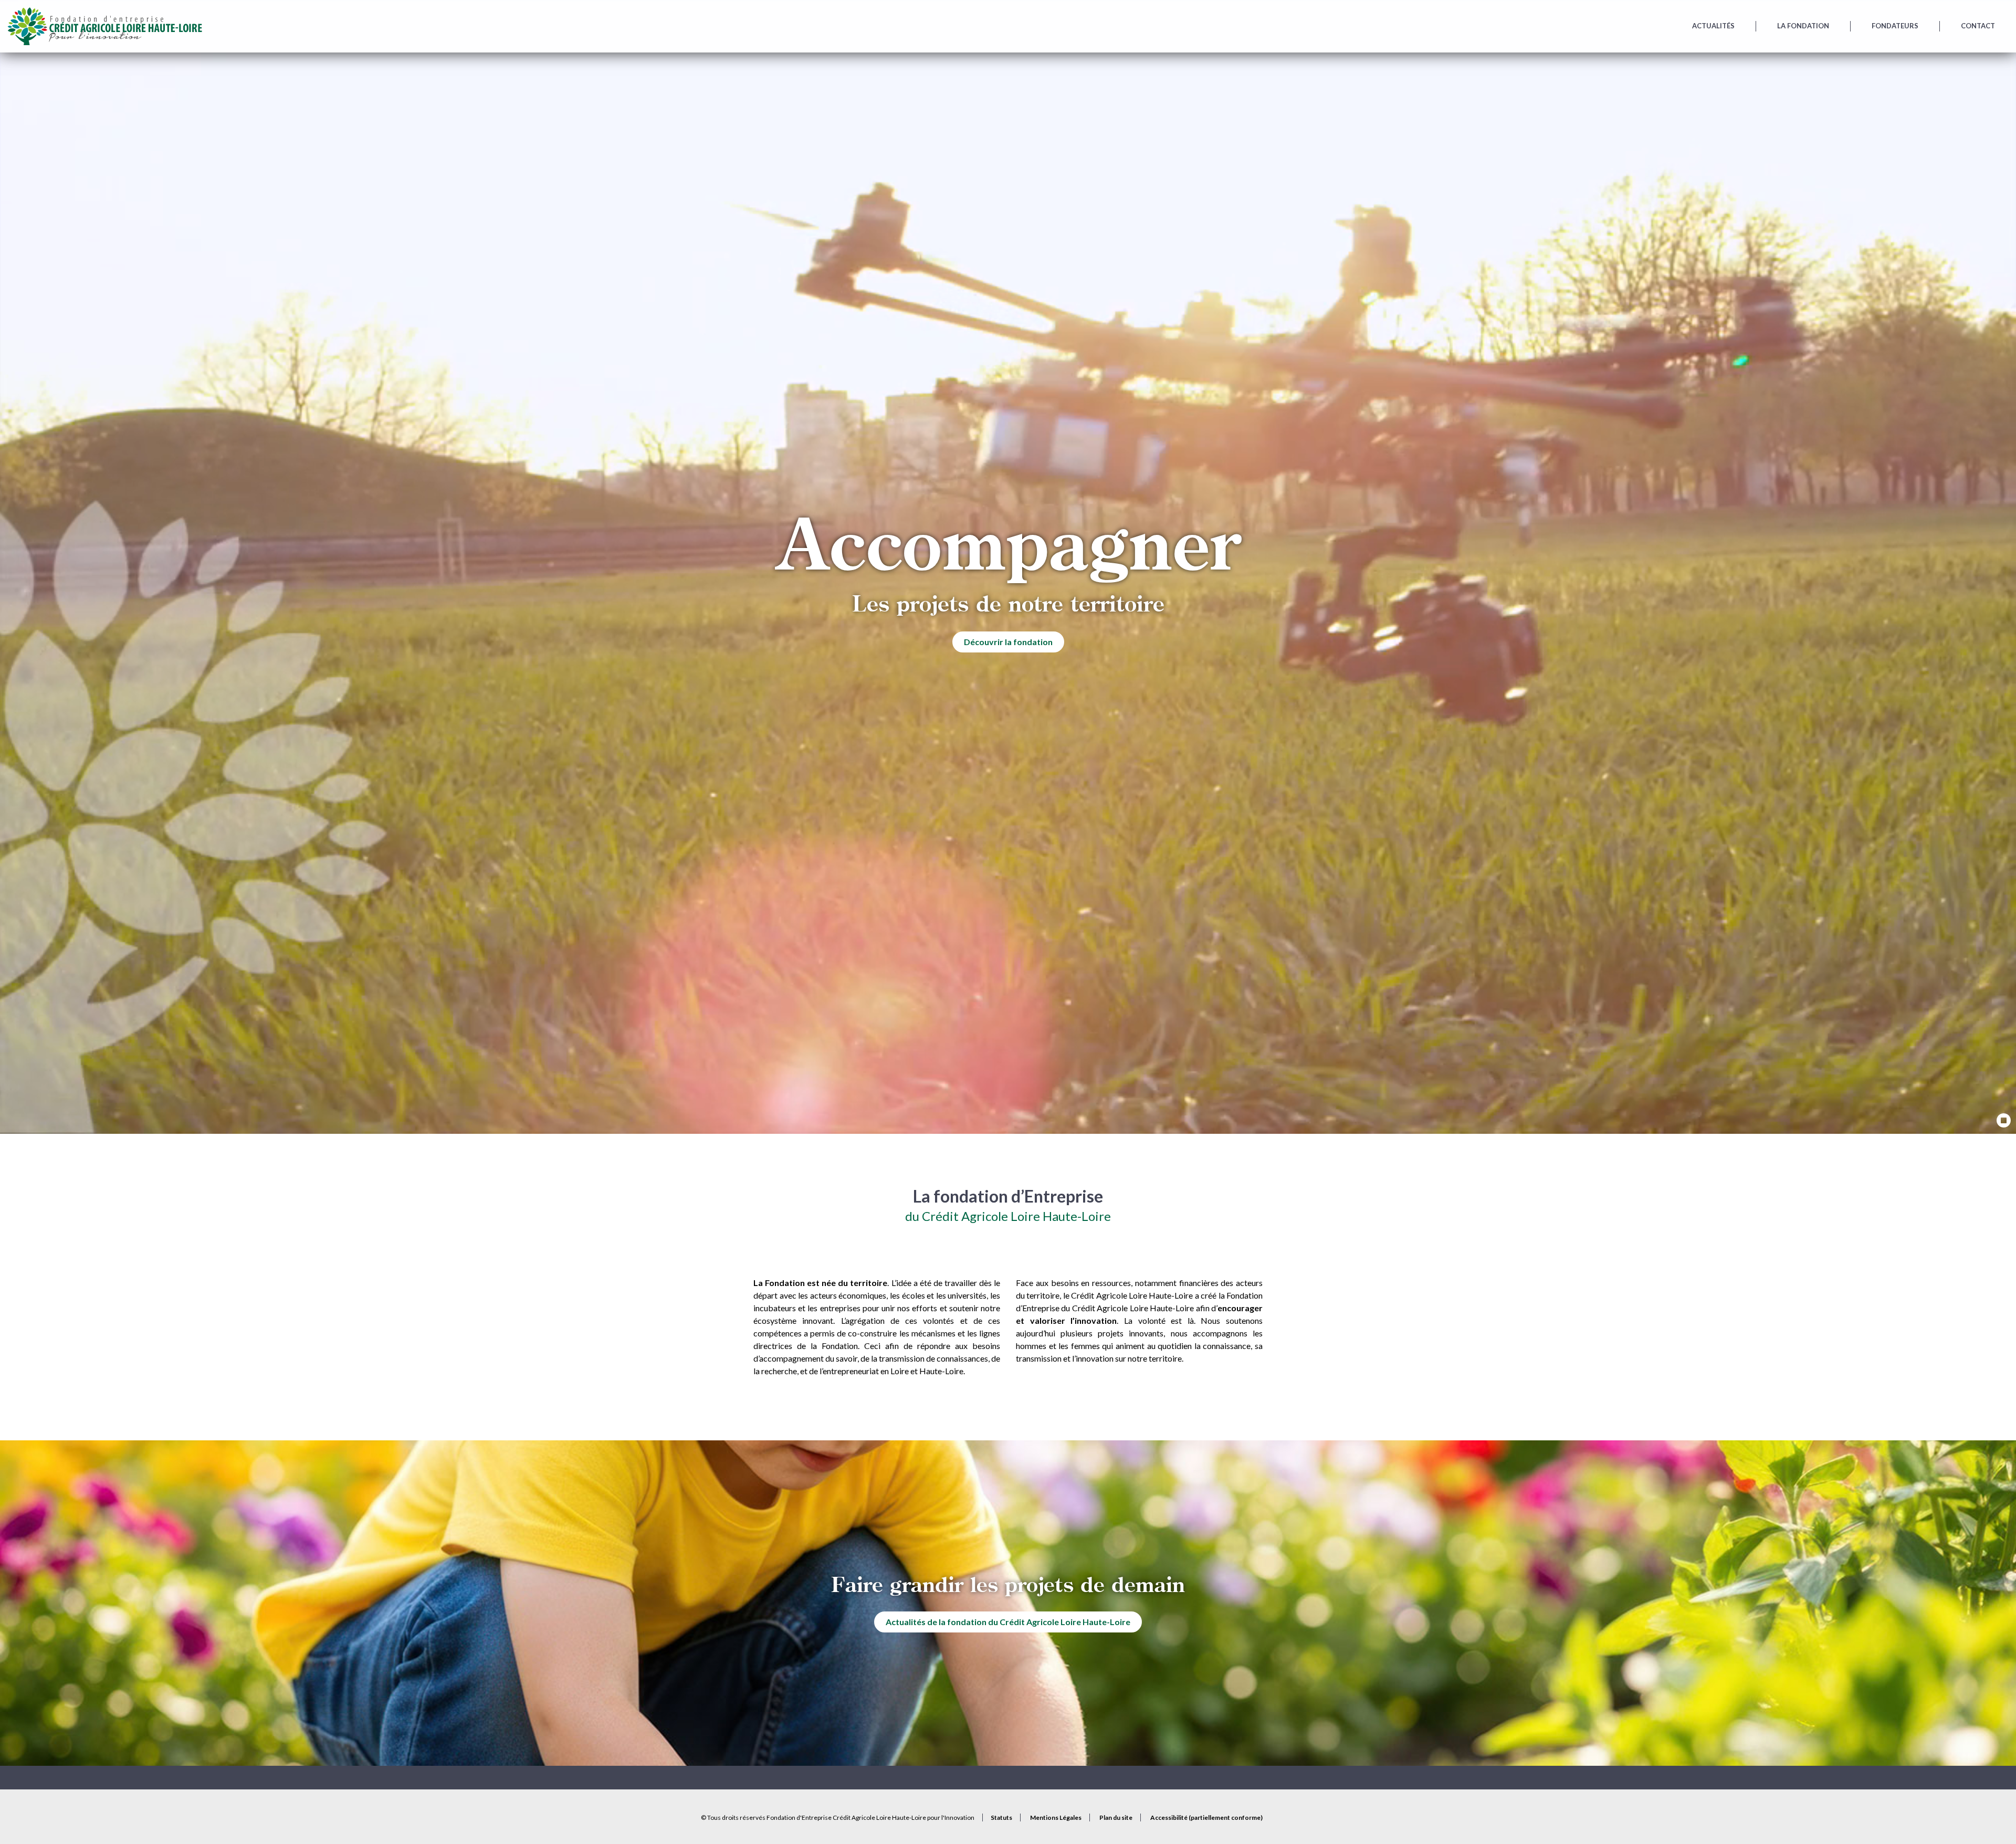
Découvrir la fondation (1008, 642)
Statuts (1001, 1817)
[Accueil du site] (104, 26)
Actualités (1713, 26)
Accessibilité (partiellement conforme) (1206, 1817)
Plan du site (1116, 1817)
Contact (1978, 26)
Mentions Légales (1056, 1817)
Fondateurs (1895, 26)
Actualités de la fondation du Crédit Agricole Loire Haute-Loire (1008, 1622)
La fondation (1803, 26)
